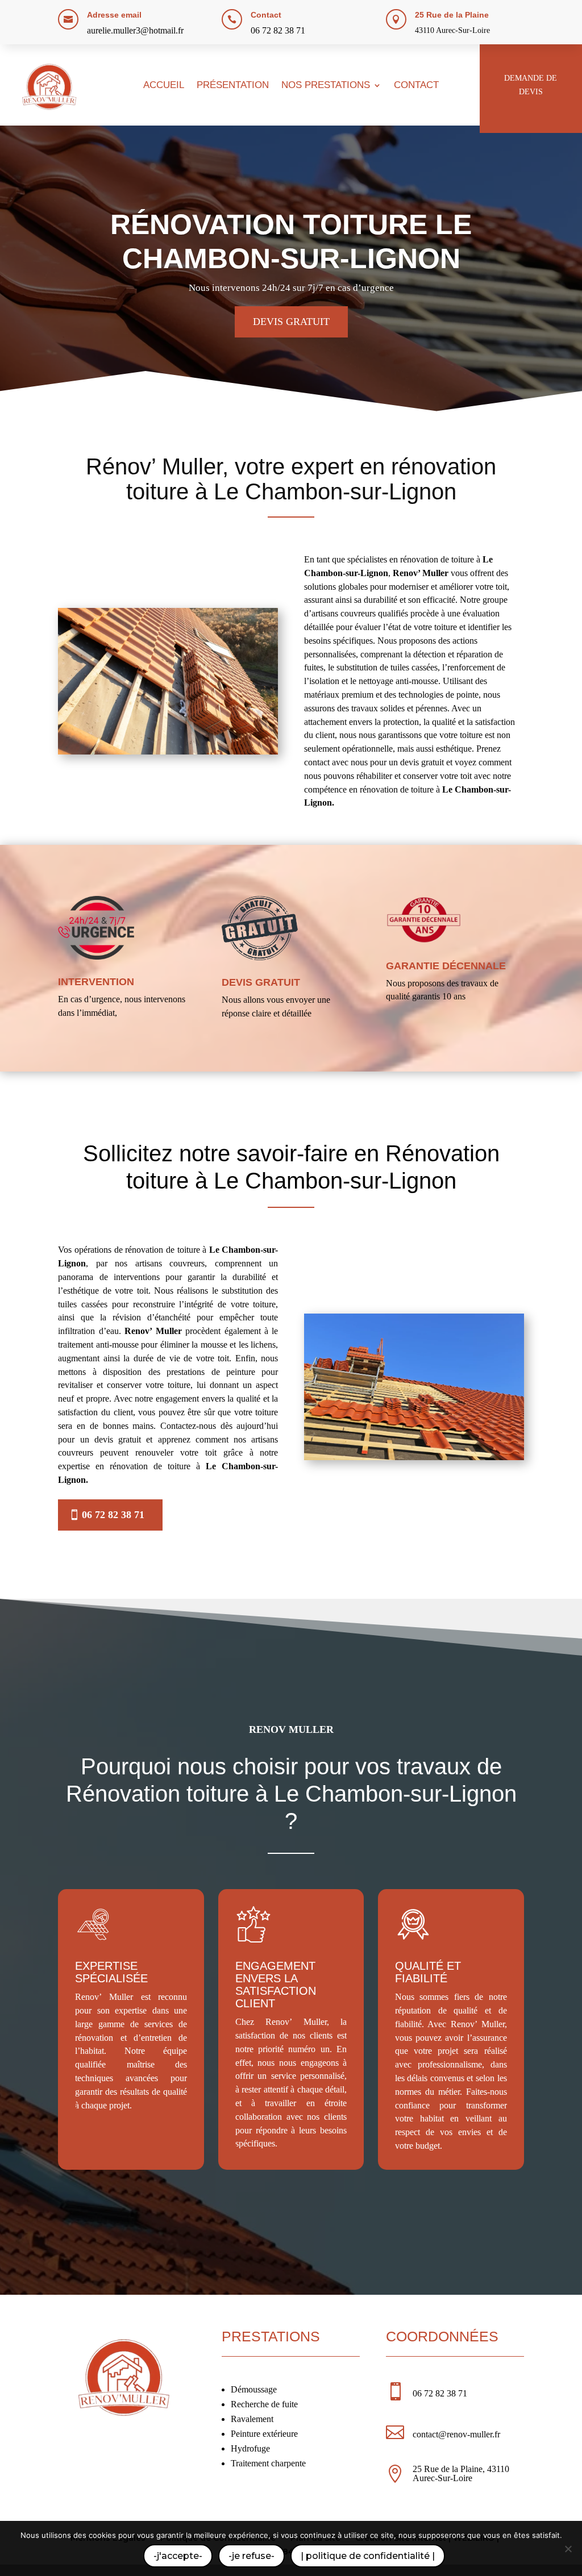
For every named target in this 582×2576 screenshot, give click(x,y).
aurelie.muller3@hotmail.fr (135, 30)
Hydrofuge (250, 2448)
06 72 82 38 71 (278, 30)
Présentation (233, 86)
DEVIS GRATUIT (291, 322)
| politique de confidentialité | (368, 2556)
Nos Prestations (326, 86)
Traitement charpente (268, 2463)
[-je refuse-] (568, 2549)
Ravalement (252, 2419)
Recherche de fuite (264, 2404)
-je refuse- (251, 2556)
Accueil (164, 86)
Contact (416, 86)
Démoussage (254, 2389)
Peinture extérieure (264, 2434)
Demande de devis (531, 85)
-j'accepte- (178, 2556)
